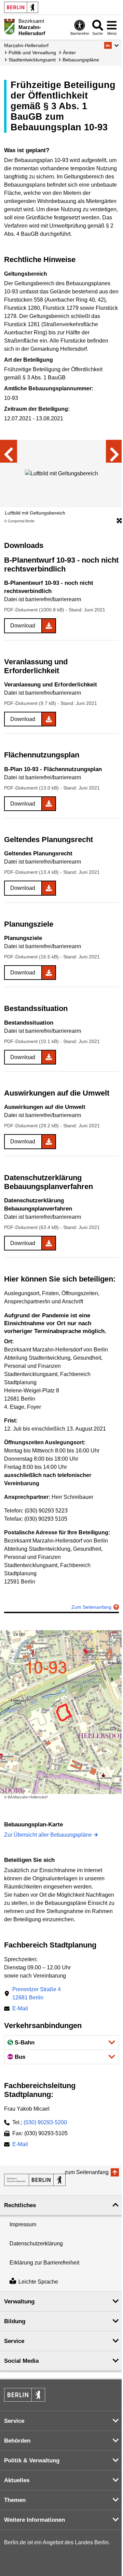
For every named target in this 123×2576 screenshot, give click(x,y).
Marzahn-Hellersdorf (26, 45)
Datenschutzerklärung (36, 2244)
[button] (112, 45)
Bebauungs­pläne (81, 60)
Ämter (69, 53)
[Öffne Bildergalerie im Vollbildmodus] (119, 521)
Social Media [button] (21, 2361)
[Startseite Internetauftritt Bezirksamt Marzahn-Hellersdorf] (35, 2180)
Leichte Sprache (38, 2282)
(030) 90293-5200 (45, 2122)
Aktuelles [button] (17, 2480)
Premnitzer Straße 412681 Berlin (37, 1993)
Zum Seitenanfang (91, 1607)
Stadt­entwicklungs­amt (32, 60)
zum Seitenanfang (87, 2172)
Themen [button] (15, 2500)
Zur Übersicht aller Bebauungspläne (48, 1835)
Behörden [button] (17, 2441)
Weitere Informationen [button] (35, 2520)
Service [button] (14, 2341)
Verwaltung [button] (19, 2302)
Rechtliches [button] (20, 2205)
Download (23, 626)
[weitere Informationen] (9, 27)
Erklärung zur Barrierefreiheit (44, 2263)
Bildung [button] (15, 2321)
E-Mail (20, 2009)
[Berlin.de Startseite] (21, 7)
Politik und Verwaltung (32, 53)
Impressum (23, 2224)
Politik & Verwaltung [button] (32, 2461)
